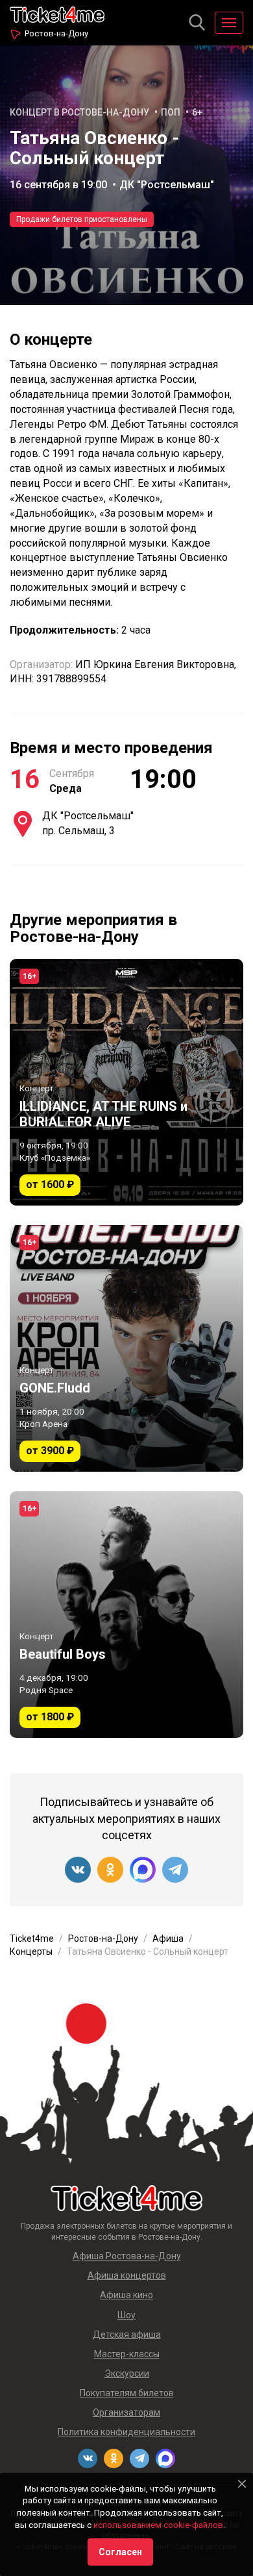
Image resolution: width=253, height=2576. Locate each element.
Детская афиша (127, 2334)
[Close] (242, 2484)
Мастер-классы (127, 2354)
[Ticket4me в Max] (143, 1870)
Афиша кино (126, 2295)
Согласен (120, 2552)
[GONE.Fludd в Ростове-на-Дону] (126, 1348)
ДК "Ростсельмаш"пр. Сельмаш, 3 (88, 823)
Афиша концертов (127, 2275)
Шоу (126, 2315)
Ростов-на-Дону (56, 33)
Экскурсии (127, 2373)
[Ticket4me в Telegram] (175, 1870)
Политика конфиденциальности (126, 2432)
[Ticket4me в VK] (78, 1870)
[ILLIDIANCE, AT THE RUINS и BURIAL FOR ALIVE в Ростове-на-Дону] (126, 1082)
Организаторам (126, 2412)
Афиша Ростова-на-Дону (127, 2256)
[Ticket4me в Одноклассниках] (110, 1870)
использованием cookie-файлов (158, 2525)
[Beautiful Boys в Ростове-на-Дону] (126, 1615)
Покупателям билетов (127, 2393)
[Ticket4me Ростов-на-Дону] (57, 13)
